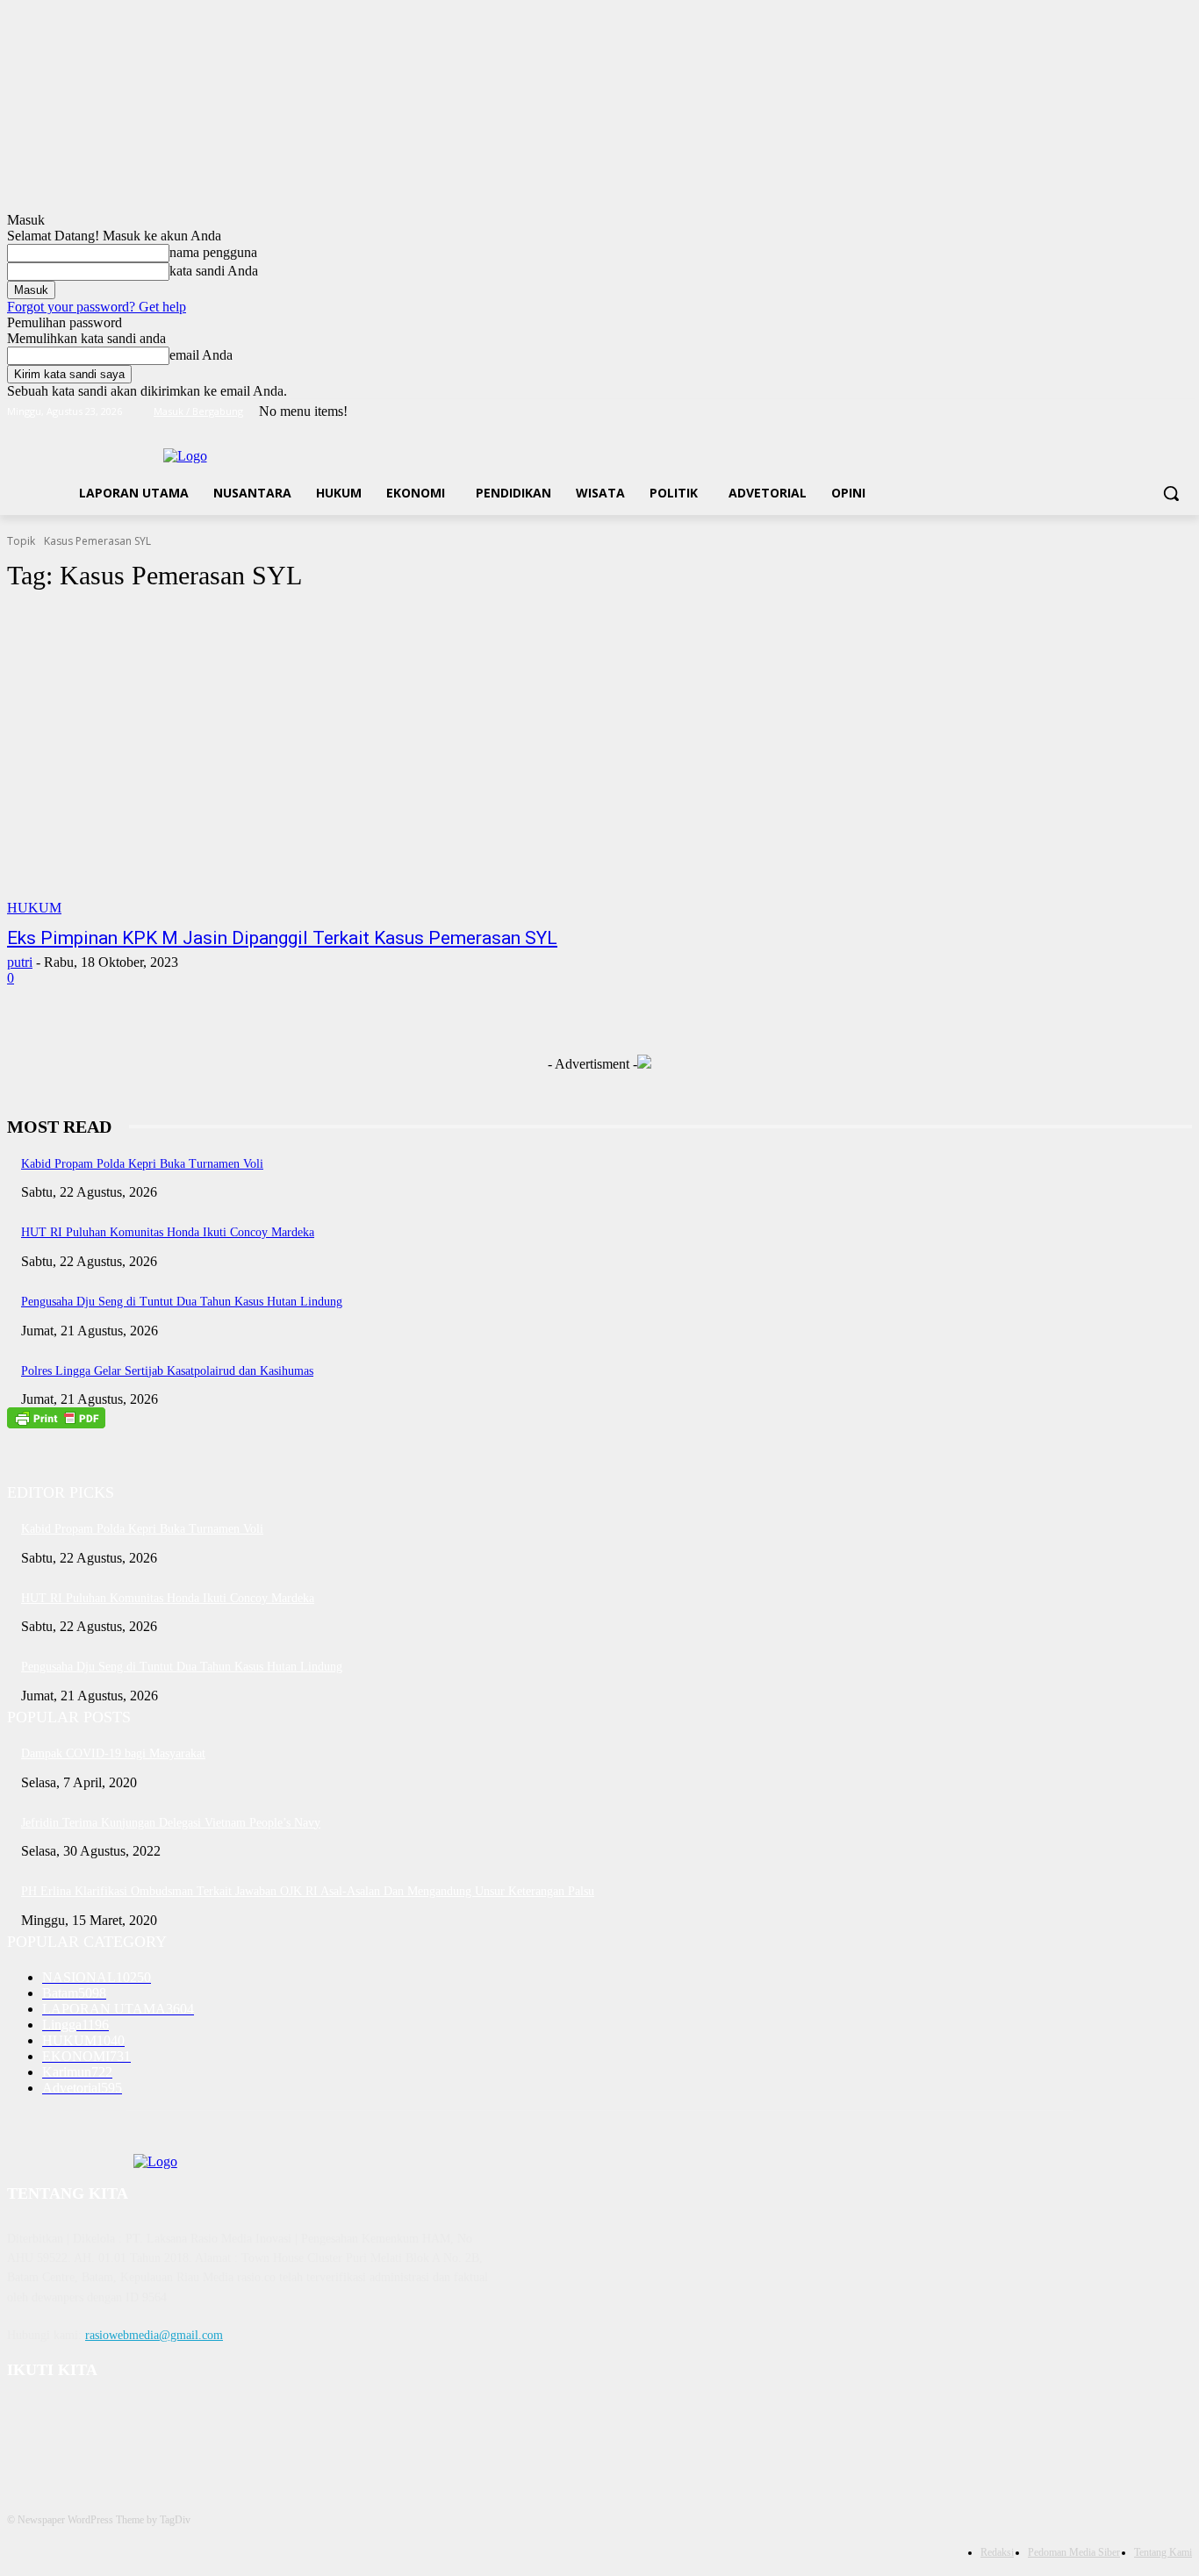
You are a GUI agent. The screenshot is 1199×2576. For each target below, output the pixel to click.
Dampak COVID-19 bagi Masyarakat (113, 1753)
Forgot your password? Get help (97, 307)
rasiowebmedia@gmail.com (154, 2335)
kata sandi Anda (214, 271)
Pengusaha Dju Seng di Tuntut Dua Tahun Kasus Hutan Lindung (182, 1302)
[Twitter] (1134, 412)
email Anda (201, 355)
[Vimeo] (1157, 412)
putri (20, 962)
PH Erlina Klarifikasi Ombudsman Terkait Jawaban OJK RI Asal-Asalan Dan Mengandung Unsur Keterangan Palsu (308, 1891)
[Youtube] (1182, 412)
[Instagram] (1109, 412)
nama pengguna (213, 252)
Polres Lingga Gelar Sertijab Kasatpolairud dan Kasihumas (167, 1371)
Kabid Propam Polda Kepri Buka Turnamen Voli (142, 1164)
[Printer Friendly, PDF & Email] (56, 1424)
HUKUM (34, 908)
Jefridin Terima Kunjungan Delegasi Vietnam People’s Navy (171, 1823)
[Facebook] (1084, 412)
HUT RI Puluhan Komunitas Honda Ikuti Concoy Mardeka (168, 1232)
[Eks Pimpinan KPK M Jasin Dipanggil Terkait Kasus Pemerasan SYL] (314, 762)
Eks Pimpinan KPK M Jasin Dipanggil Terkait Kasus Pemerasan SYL (282, 938)
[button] (1171, 493)
